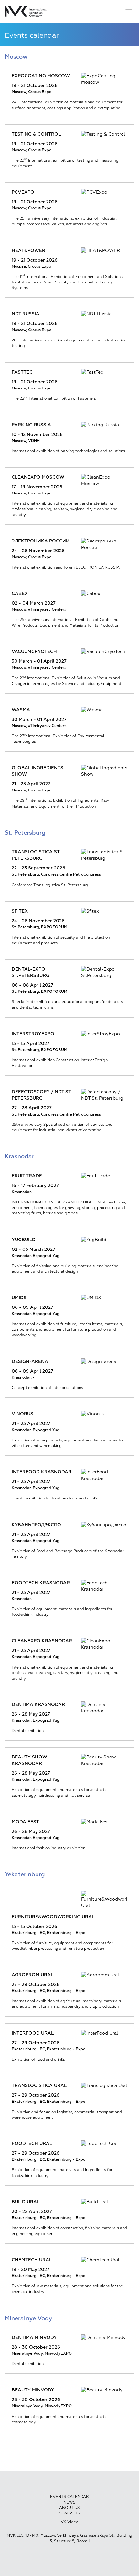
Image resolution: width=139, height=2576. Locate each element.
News (69, 2503)
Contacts (69, 2514)
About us (69, 2508)
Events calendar (69, 2497)
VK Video (69, 2522)
